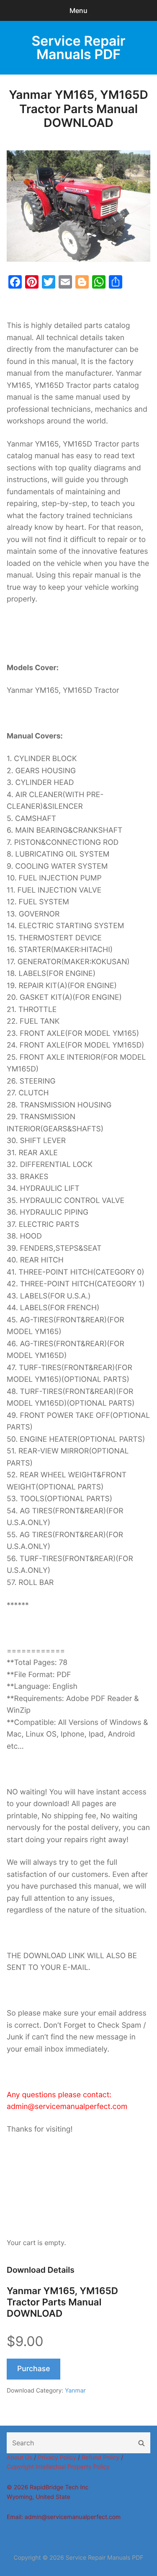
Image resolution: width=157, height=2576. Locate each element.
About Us (19, 2458)
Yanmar (75, 2391)
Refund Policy (100, 2458)
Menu (78, 10)
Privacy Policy (57, 2458)
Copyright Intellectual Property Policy (58, 2467)
